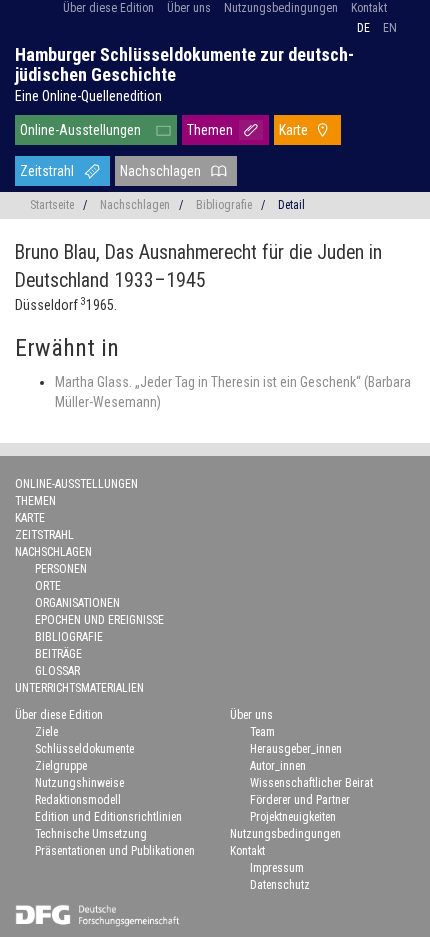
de (363, 28)
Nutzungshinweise (79, 783)
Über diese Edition (108, 8)
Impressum (277, 868)
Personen (61, 569)
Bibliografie (224, 205)
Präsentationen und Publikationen (115, 851)
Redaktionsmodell (78, 800)
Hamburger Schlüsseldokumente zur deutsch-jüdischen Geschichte (184, 64)
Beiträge (58, 654)
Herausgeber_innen (296, 749)
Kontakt (369, 8)
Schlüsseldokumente (84, 749)
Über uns (189, 8)
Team (262, 732)
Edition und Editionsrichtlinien (108, 817)
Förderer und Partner (300, 800)
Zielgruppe (61, 766)
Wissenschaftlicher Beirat (311, 783)
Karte (293, 130)
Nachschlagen (160, 171)
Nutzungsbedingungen (281, 8)
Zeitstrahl (47, 171)
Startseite (52, 205)
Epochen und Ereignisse (99, 620)
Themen (210, 130)
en (390, 28)
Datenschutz (280, 885)
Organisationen (77, 603)
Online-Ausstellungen (80, 130)
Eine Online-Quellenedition (88, 96)
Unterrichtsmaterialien (79, 688)
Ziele (46, 732)
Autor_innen (278, 766)
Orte (48, 586)
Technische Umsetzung (91, 834)
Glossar (57, 671)
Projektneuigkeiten (293, 817)
